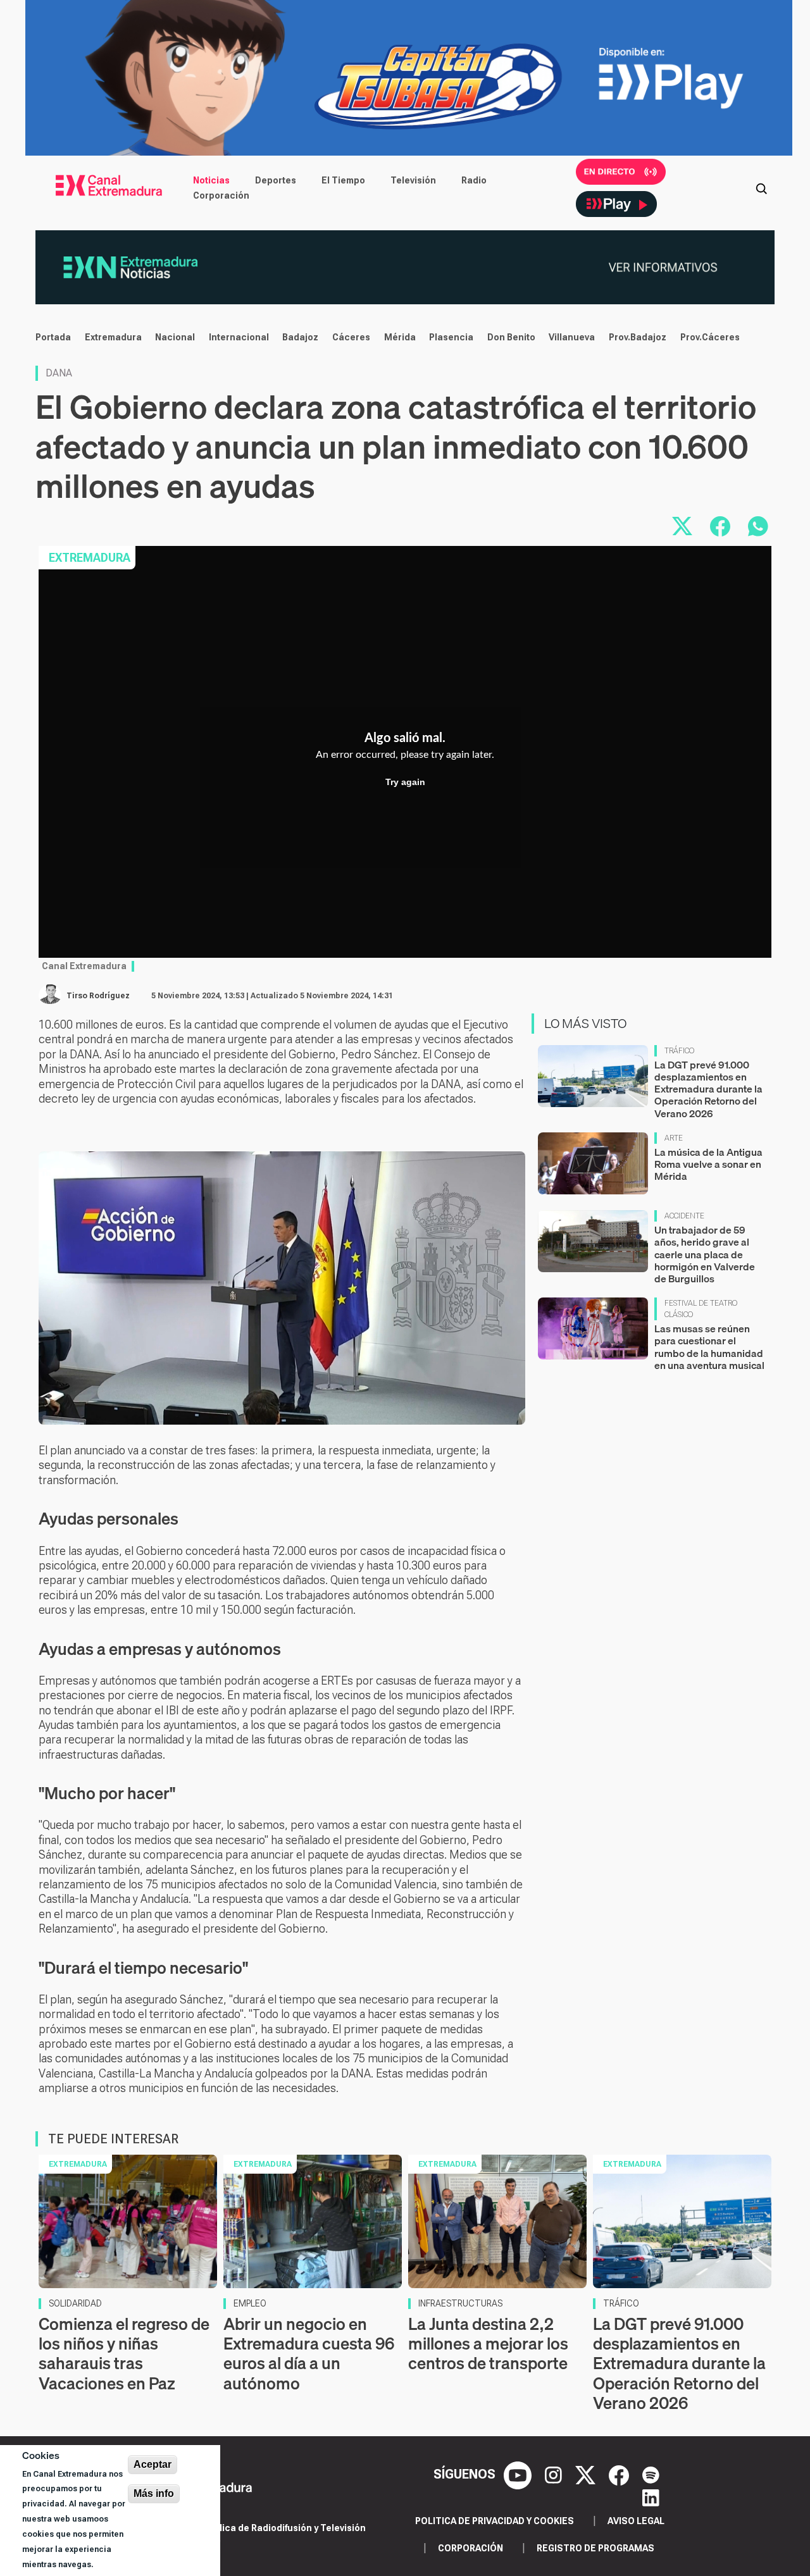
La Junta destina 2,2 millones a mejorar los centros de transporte (488, 2344)
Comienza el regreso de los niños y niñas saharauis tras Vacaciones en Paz (124, 2354)
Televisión (413, 180)
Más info (154, 2493)
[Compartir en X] (682, 526)
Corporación (221, 195)
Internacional (239, 337)
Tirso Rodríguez (98, 996)
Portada (53, 337)
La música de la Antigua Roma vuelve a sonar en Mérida (708, 1164)
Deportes (276, 180)
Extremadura (113, 337)
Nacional (175, 337)
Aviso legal (636, 2521)
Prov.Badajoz (638, 337)
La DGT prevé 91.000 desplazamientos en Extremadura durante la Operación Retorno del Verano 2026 (708, 1089)
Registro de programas (595, 2548)
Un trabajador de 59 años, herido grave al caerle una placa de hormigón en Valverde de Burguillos (705, 1254)
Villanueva (572, 337)
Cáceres (351, 337)
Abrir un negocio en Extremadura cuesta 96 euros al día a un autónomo (309, 2354)
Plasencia (451, 337)
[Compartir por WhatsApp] (758, 526)
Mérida (400, 337)
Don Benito (511, 337)
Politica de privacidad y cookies (495, 2521)
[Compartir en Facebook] (720, 526)
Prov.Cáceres (710, 337)
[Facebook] (620, 2474)
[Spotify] (651, 2474)
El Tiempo (343, 180)
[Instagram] (555, 2474)
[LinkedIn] (651, 2497)
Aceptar (153, 2464)
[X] (587, 2474)
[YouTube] (519, 2474)
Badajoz (300, 337)
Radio (474, 180)
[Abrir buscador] (761, 188)
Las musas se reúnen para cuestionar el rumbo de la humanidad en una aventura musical (709, 1347)
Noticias (211, 180)
